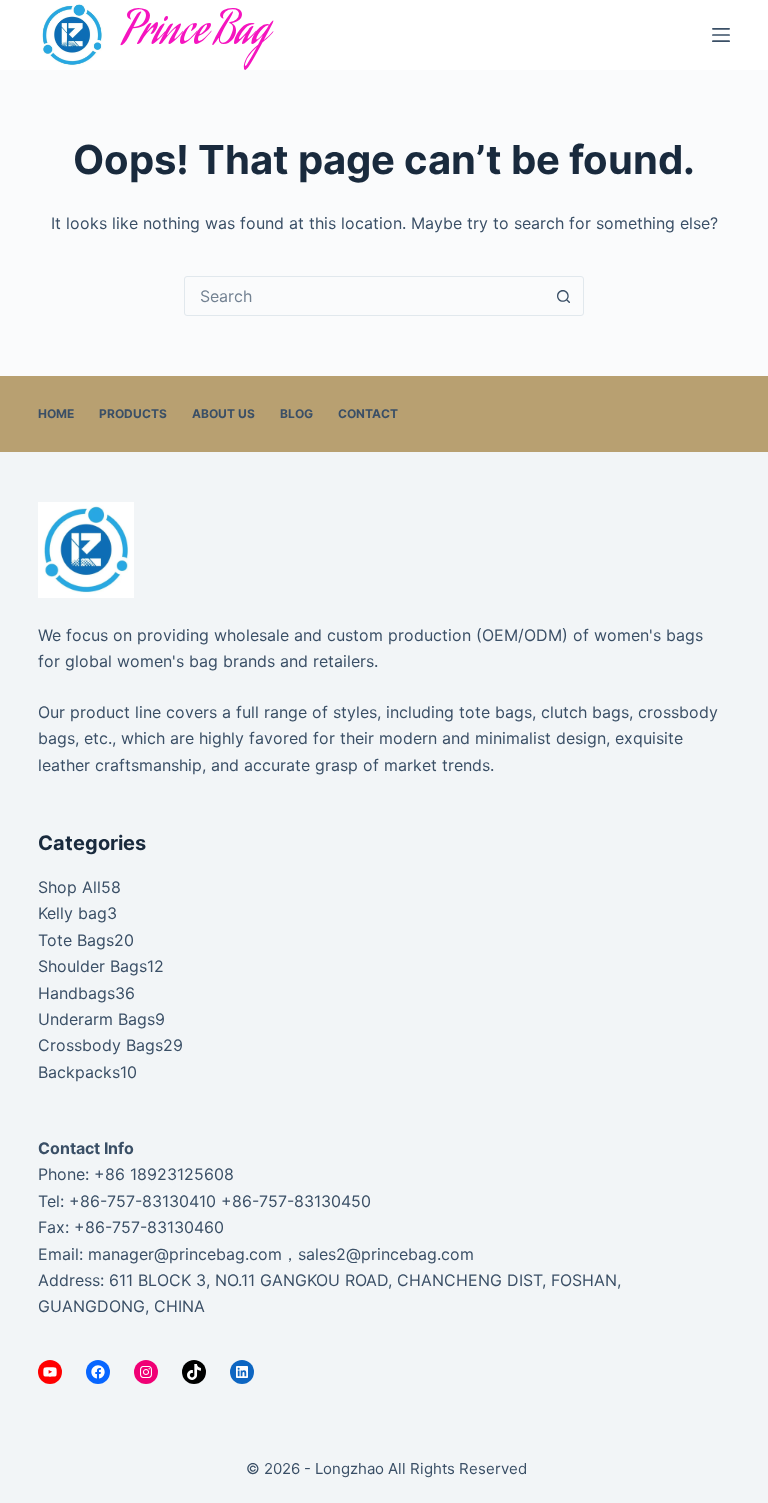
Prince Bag (195, 34)
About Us (223, 413)
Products (133, 413)
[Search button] (563, 296)
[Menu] (721, 35)
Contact (368, 413)
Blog (296, 413)
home (56, 413)
